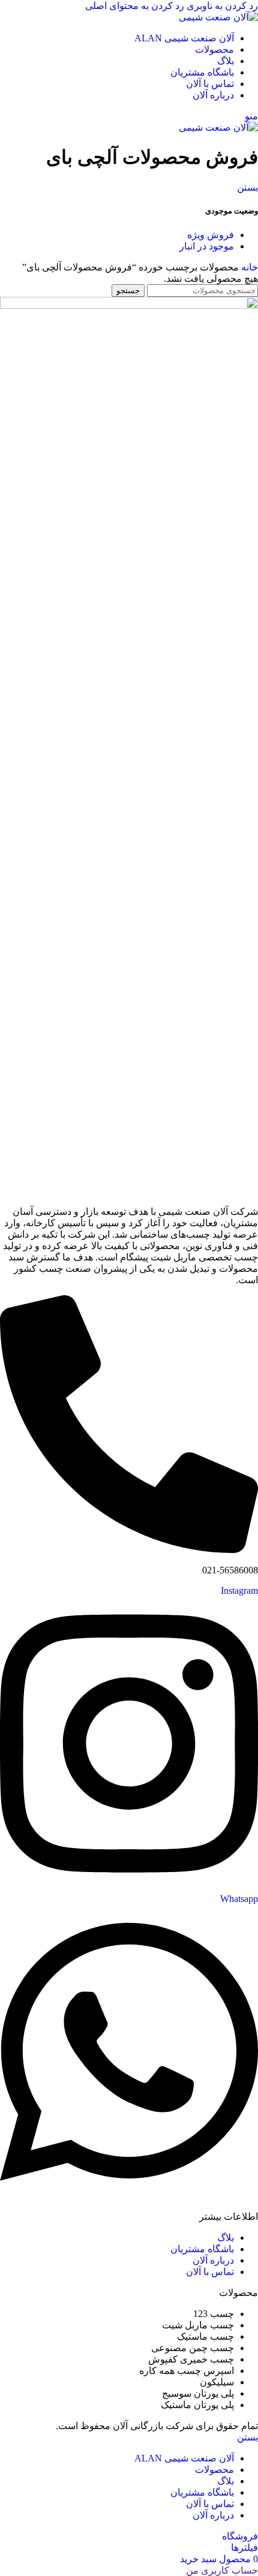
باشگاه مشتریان (202, 2249)
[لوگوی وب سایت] (218, 17)
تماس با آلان (210, 2272)
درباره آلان (213, 2260)
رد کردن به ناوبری (221, 6)
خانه (248, 267)
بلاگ (226, 2238)
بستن (247, 187)
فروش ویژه (211, 235)
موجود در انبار (207, 246)
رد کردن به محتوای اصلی (135, 6)
